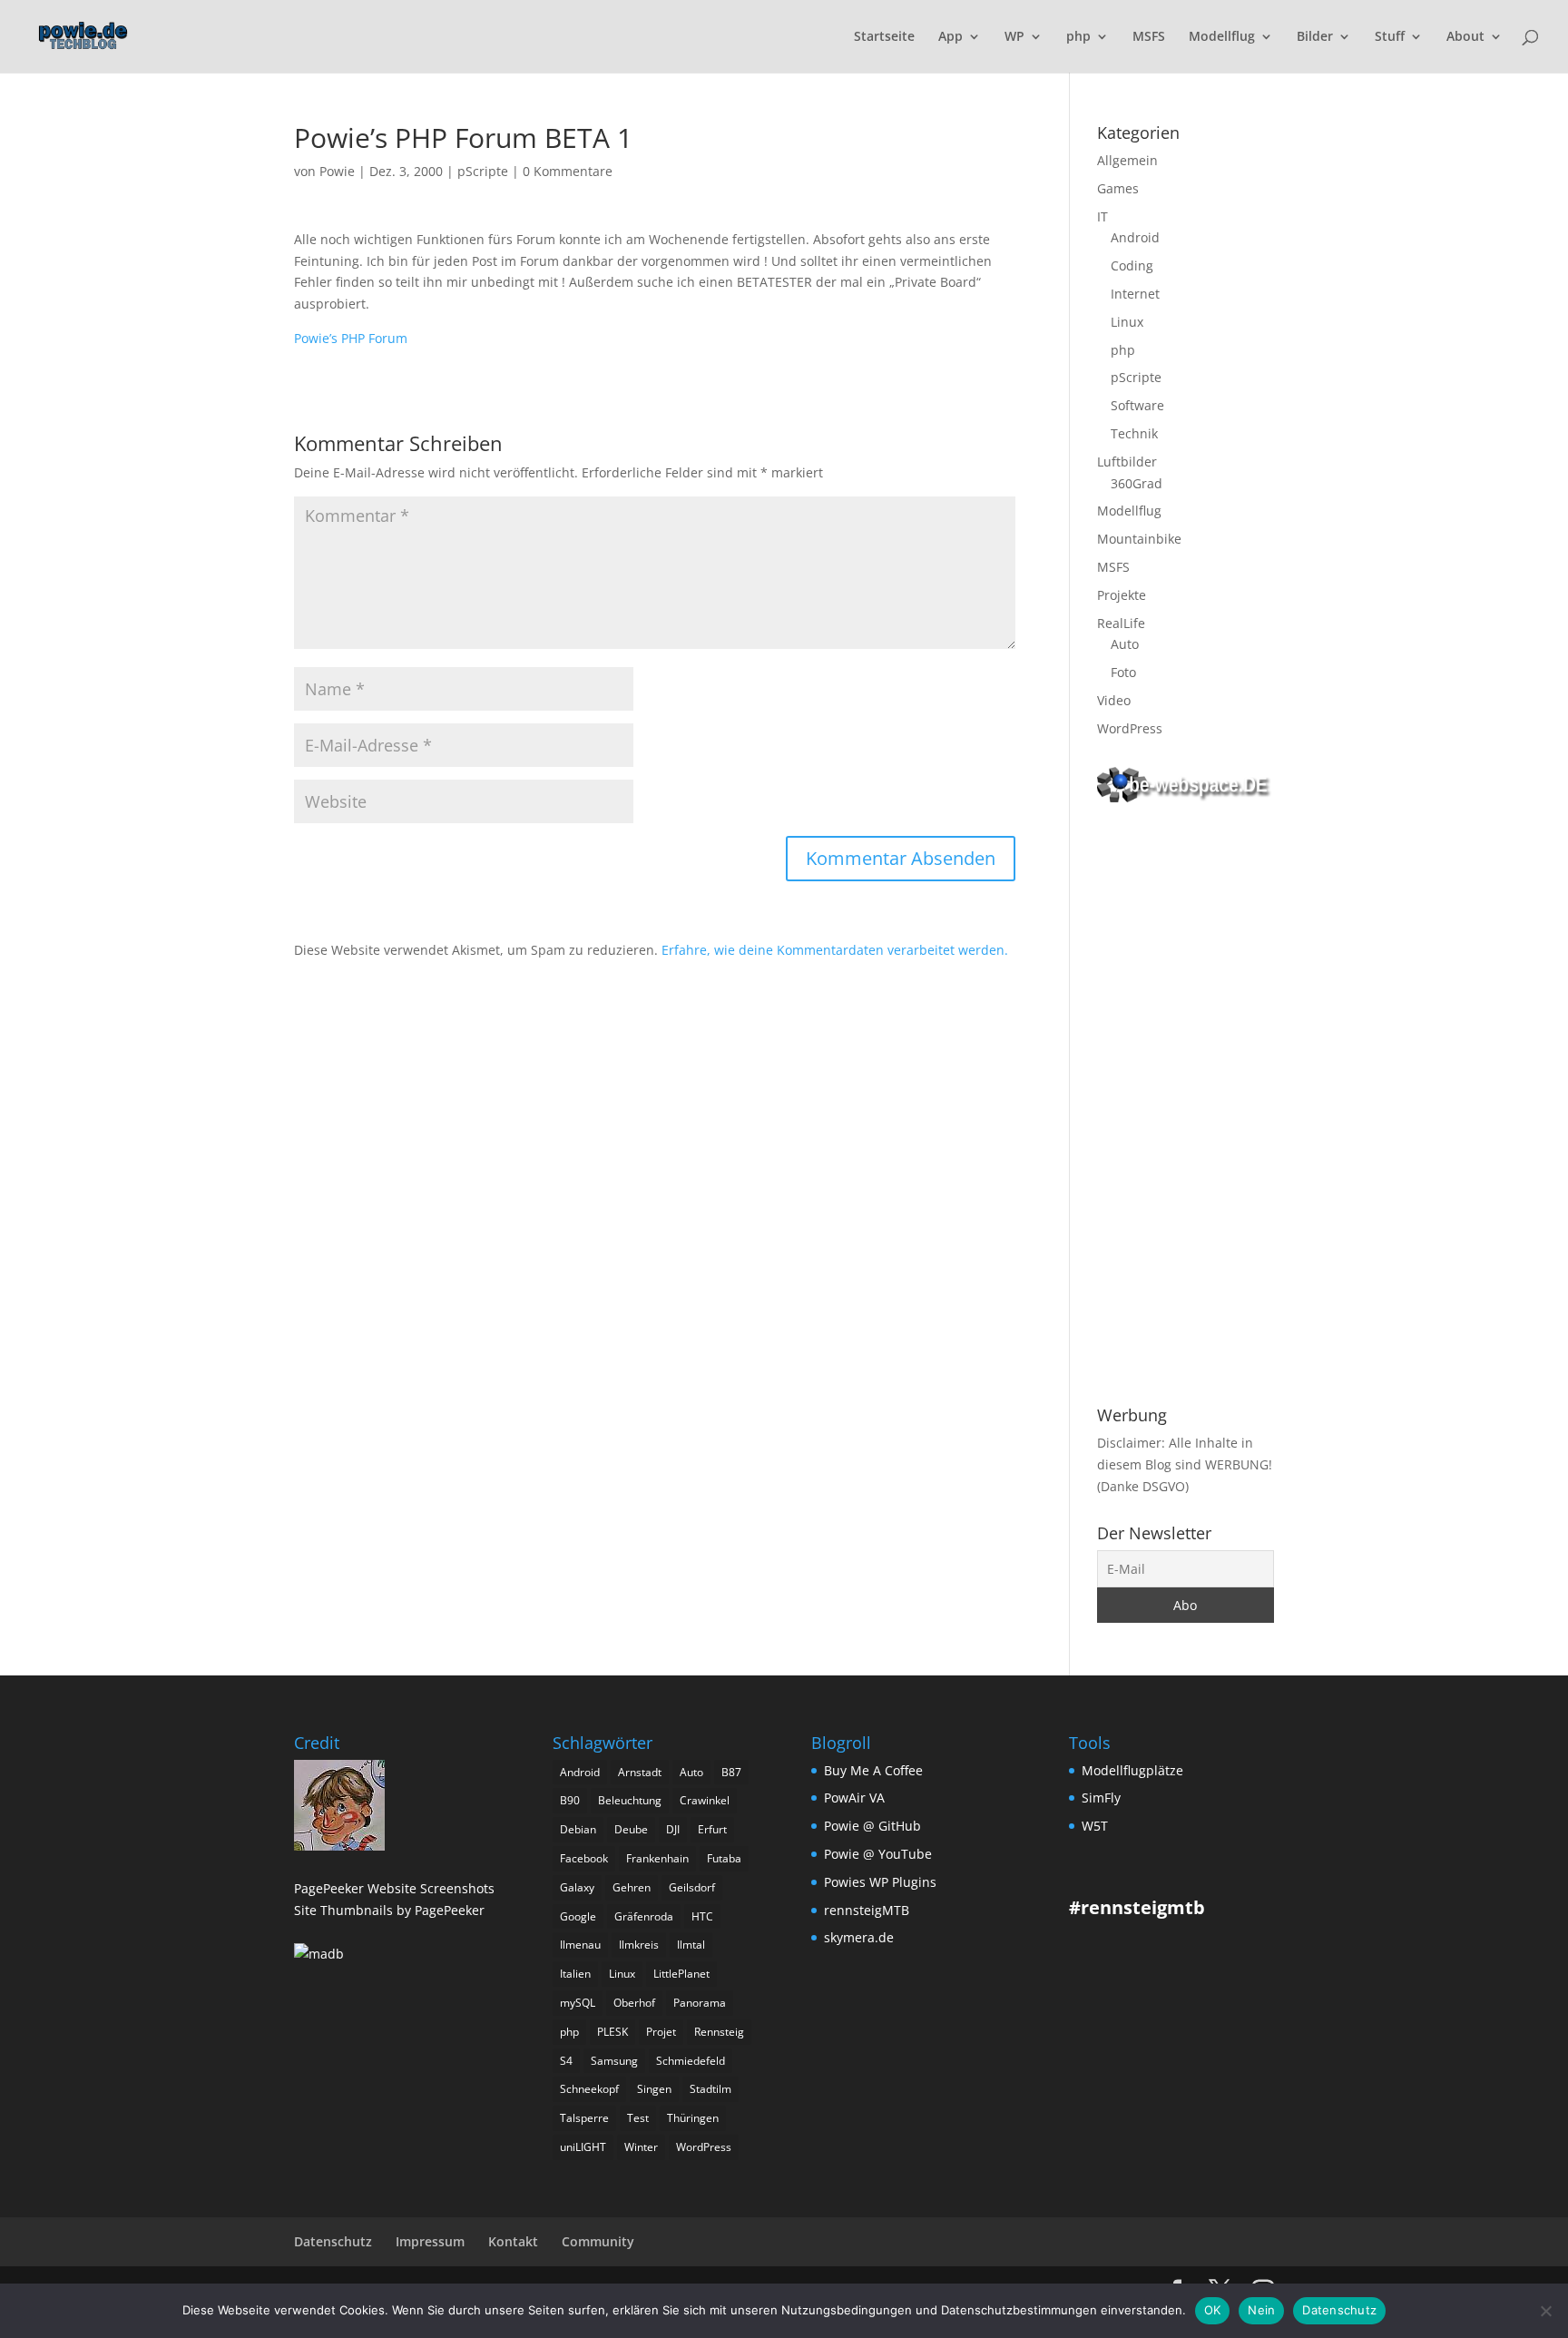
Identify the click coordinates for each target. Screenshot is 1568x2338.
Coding (1132, 265)
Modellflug (1222, 37)
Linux (1127, 322)
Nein (1261, 2310)
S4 (566, 2061)
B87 (731, 1772)
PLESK (612, 2032)
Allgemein (1127, 160)
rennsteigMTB (867, 1910)
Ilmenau (580, 1945)
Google (578, 1916)
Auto (1125, 644)
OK (1213, 2310)
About (1465, 37)
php (1078, 37)
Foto (1123, 672)
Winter (641, 2147)
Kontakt (513, 2241)
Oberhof (634, 2003)
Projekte (1122, 595)
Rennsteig (719, 2032)
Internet (1135, 294)
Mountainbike (1139, 539)
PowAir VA (854, 1798)
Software (1137, 405)
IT (1102, 216)
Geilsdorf (692, 1887)
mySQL (578, 2003)
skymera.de (859, 1937)
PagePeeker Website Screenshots (394, 1888)
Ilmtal (691, 1945)
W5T (1095, 1826)
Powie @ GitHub (872, 1826)
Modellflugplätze (1132, 1770)
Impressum (430, 2241)
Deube (631, 1829)
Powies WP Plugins (880, 1882)
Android (1135, 237)
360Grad (1137, 483)
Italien (575, 1974)
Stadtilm (710, 2089)
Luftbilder (1127, 462)
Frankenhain (657, 1858)
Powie (337, 171)
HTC (702, 1916)
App (951, 37)
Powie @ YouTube (878, 1854)
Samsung (614, 2061)
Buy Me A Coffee (873, 1770)
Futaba (724, 1858)
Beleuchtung (630, 1800)
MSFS (1149, 37)
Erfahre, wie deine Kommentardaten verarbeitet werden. (835, 950)
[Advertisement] (1186, 1107)
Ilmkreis (639, 1945)
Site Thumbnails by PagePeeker (389, 1910)
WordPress (1130, 728)
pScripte (483, 171)
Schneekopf (589, 2089)
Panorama (700, 2003)
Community (598, 2241)
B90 (570, 1800)
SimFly (1101, 1798)
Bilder (1315, 37)
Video (1114, 700)
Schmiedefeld (691, 2061)
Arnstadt (640, 1772)
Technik (1134, 433)
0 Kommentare (568, 171)
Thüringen (693, 2118)
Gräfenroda (644, 1916)
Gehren (632, 1887)
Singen (654, 2089)
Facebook (584, 1858)
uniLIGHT (583, 2147)
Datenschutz (333, 2241)
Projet (661, 2032)
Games (1118, 188)
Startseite (884, 37)
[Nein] (1545, 2311)
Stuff (1390, 37)
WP (1014, 37)
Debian (578, 1829)
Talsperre (584, 2118)
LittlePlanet (681, 1974)
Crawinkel (705, 1800)
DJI (673, 1829)
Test (638, 2118)
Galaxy (577, 1887)
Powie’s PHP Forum (351, 338)
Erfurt (712, 1829)
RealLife (1121, 623)
